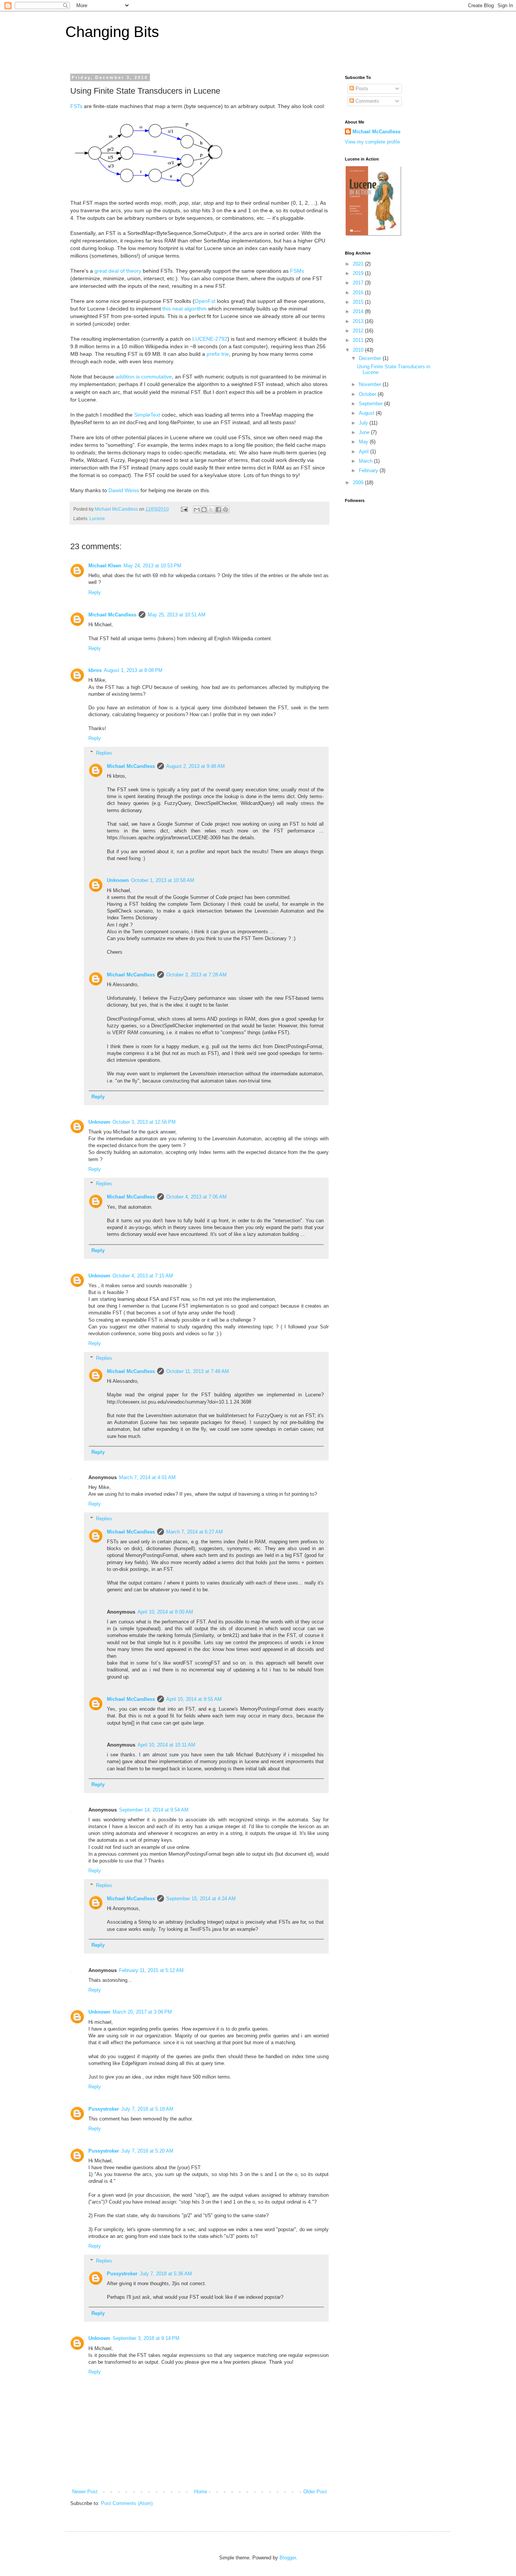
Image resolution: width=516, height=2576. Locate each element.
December (371, 358)
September (372, 404)
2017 (359, 283)
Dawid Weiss (124, 490)
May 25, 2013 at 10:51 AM (177, 615)
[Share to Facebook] (218, 510)
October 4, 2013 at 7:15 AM (143, 1276)
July (364, 423)
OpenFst (205, 301)
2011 (359, 340)
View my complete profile (372, 142)
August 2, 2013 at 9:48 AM (195, 766)
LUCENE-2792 (210, 339)
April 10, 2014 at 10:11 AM (166, 1745)
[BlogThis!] (204, 510)
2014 (359, 311)
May (364, 442)
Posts (361, 89)
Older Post (315, 2492)
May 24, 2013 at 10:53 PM (152, 566)
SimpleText (147, 415)
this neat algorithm (185, 309)
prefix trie (218, 354)
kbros (95, 670)
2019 (359, 273)
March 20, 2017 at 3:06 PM (142, 2012)
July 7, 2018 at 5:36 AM (166, 2274)
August (367, 413)
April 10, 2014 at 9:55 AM (194, 1699)
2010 (359, 350)
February (369, 470)
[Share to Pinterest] (226, 510)
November (371, 384)
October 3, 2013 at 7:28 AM (196, 975)
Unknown (118, 880)
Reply (95, 592)
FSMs (297, 271)
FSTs (76, 106)
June (365, 432)
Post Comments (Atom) (127, 2503)
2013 (359, 321)
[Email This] (197, 510)
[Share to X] (211, 510)
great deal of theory (118, 271)
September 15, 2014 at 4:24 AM (201, 1899)
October (368, 394)
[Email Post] (184, 509)
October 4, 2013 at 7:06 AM (196, 1197)
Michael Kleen (105, 566)
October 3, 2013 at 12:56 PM (144, 1122)
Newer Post (85, 2492)
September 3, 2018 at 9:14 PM (146, 2338)
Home (201, 2492)
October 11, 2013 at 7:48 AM (198, 1371)
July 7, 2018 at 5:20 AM (147, 2151)
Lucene (97, 518)
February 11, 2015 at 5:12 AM (151, 1970)
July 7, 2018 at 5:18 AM (147, 2109)
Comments (367, 101)
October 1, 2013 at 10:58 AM (163, 880)
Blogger (288, 2558)
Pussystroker (104, 2109)
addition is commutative (144, 377)
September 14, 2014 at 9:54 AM (154, 1810)
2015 (359, 302)
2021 (359, 264)
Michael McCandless (112, 615)
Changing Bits (112, 32)
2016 (359, 293)
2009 (359, 483)
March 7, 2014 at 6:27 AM (195, 1532)
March (366, 461)
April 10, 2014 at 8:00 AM (165, 1612)
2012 (359, 331)
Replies (104, 753)
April (365, 452)
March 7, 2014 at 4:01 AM (147, 1477)
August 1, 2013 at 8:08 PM (133, 670)
